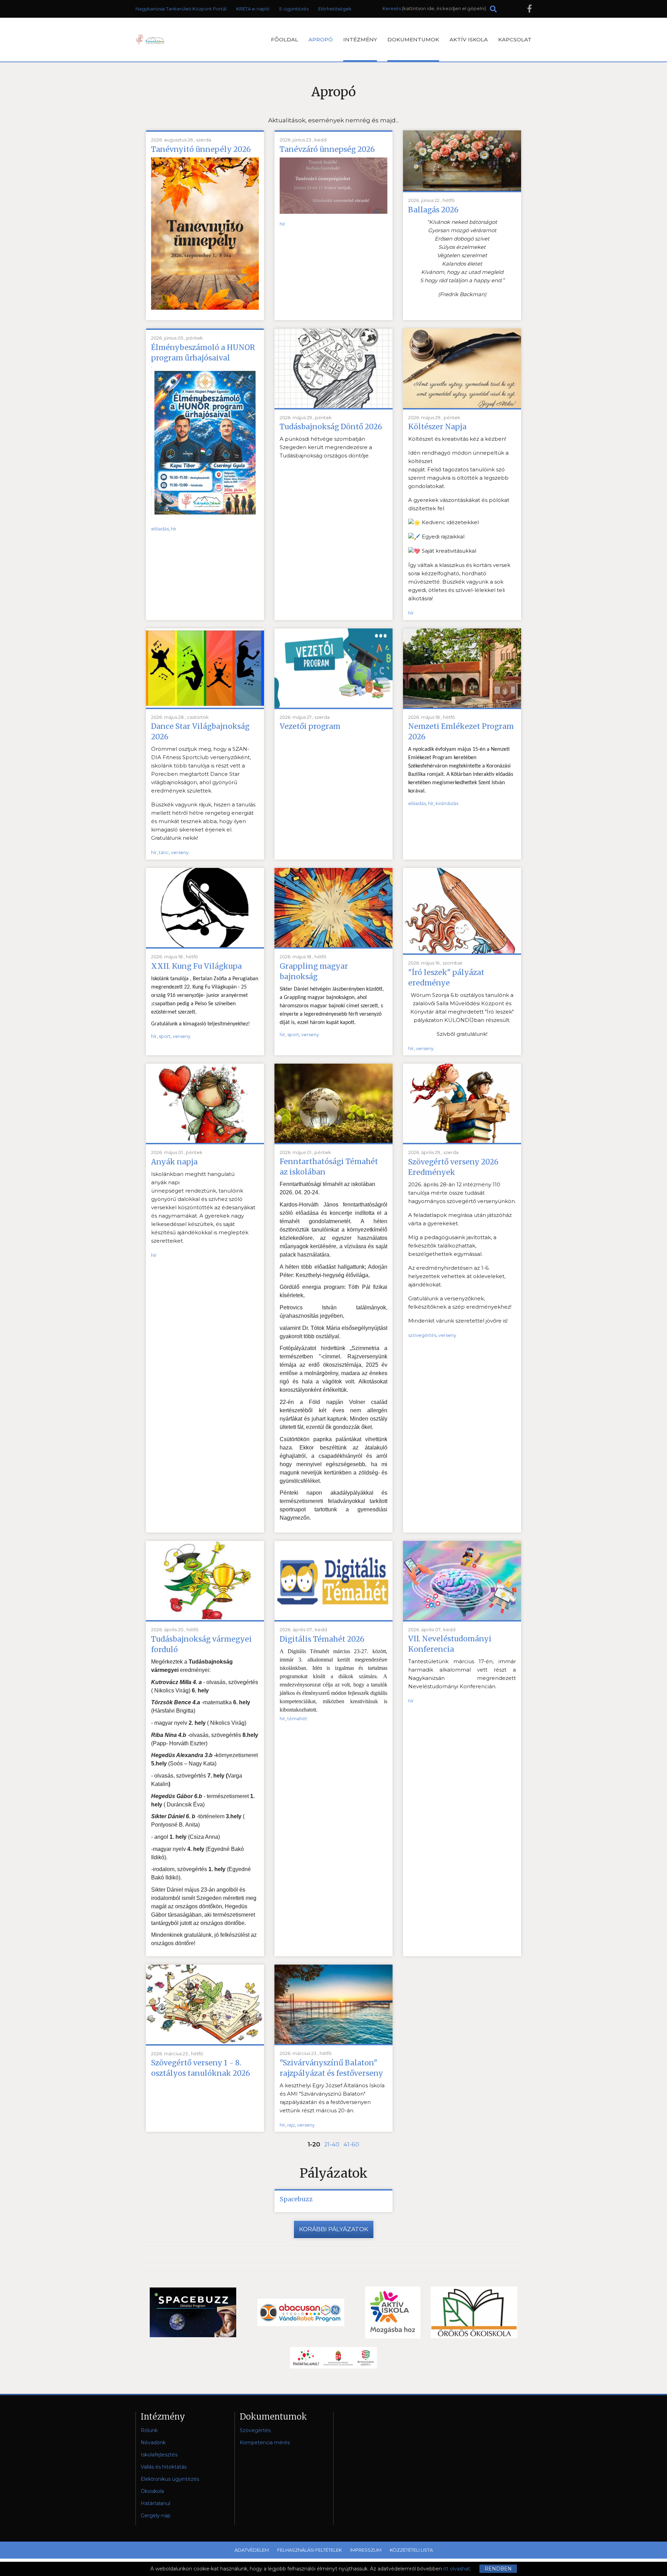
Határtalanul (155, 2503)
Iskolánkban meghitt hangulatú (193, 1174)
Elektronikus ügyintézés (170, 2479)
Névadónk (153, 2443)
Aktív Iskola (469, 39)
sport (165, 1036)
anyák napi (165, 1182)
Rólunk (149, 2430)
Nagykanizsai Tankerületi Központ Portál (181, 9)
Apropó (321, 39)
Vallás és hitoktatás (164, 2467)
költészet (420, 461)
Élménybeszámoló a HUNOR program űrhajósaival (203, 353)
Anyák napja (174, 1162)
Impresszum (366, 2550)
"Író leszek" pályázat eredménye (446, 978)
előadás (160, 529)
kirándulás (447, 803)
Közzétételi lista (411, 2550)
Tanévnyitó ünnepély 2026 (201, 149)
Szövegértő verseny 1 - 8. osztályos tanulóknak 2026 (201, 2068)
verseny (180, 852)
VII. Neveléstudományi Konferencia (450, 1644)
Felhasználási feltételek (310, 2550)
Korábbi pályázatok (334, 2229)
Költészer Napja (437, 427)
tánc (164, 852)
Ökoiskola (152, 2491)
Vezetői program (310, 726)
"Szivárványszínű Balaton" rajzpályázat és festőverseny (331, 2068)
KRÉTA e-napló (253, 9)
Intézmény (360, 39)
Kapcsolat (515, 39)
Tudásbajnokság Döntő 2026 (331, 427)
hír (282, 224)
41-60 (351, 2144)
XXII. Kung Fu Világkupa (196, 966)
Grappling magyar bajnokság (314, 971)
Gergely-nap (156, 2516)
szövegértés (422, 1335)
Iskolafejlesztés (159, 2455)
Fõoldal (285, 39)
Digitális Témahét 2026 (322, 1639)
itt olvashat (457, 2569)
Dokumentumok (413, 39)
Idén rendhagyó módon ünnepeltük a (458, 453)
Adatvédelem (252, 2550)
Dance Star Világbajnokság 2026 (200, 732)
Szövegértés (255, 2430)
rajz (291, 2125)
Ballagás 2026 (433, 210)
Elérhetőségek (335, 9)
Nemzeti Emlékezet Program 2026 (461, 732)
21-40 (332, 2144)
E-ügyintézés (294, 9)
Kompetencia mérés (265, 2443)
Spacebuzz (296, 2199)
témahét (297, 1718)
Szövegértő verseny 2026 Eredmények (453, 1167)
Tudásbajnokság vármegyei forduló (201, 1644)
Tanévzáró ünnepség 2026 (327, 149)
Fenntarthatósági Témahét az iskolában (329, 1167)
